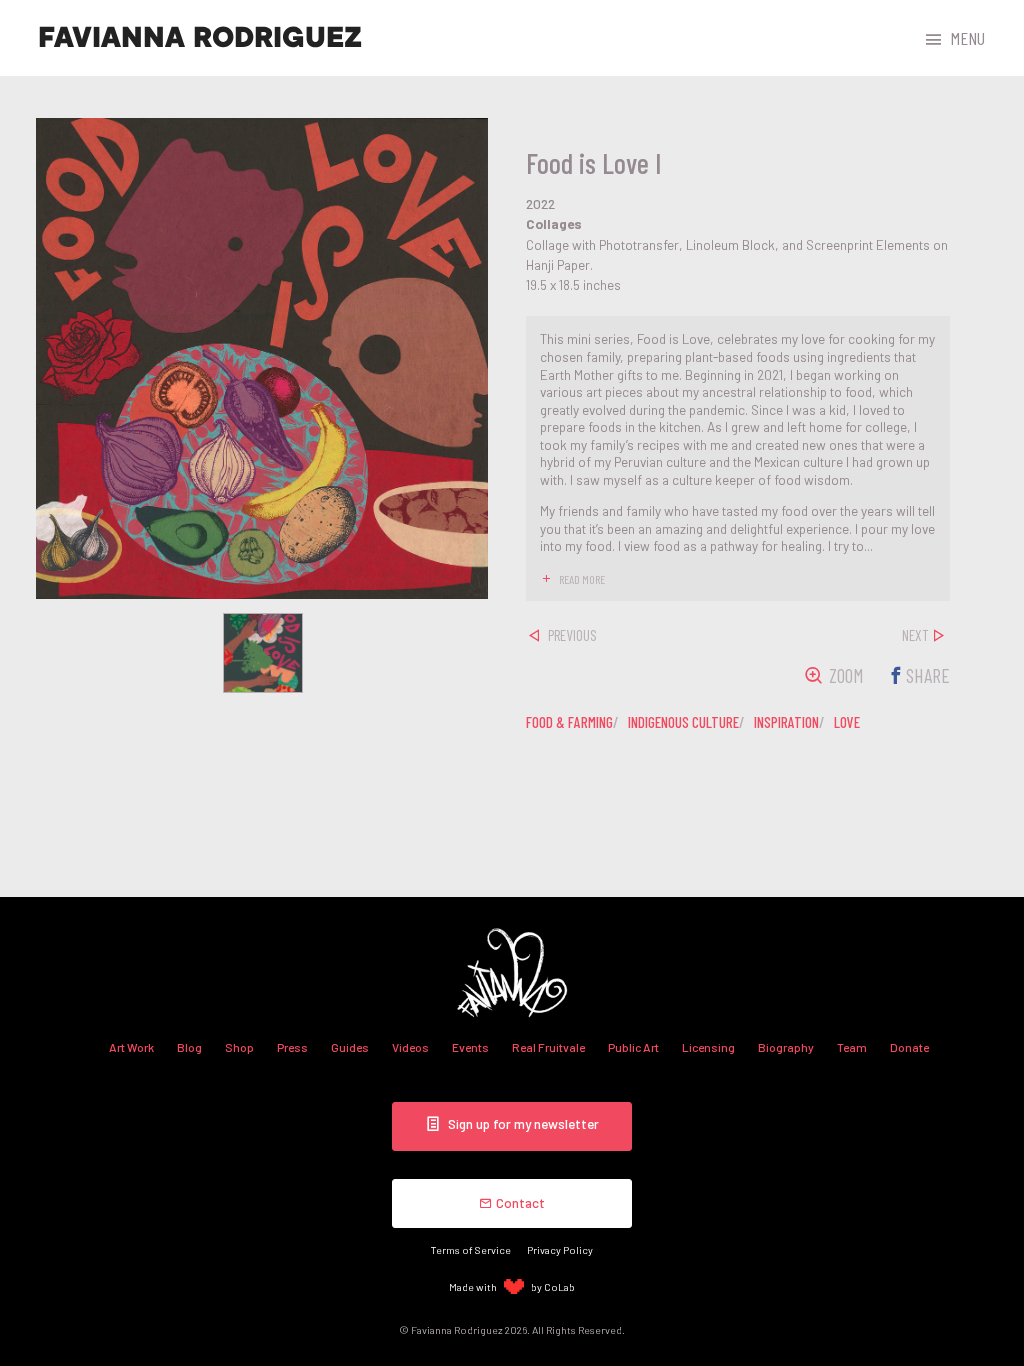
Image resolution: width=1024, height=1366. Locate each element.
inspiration (786, 722)
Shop (239, 1047)
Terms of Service (471, 1249)
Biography (786, 1047)
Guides (350, 1047)
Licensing (708, 1047)
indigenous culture (683, 722)
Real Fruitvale (548, 1047)
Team (852, 1047)
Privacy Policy (560, 1249)
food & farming (569, 722)
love (847, 722)
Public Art (633, 1047)
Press (292, 1047)
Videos (410, 1047)
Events (470, 1047)
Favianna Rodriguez (200, 38)
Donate (909, 1047)
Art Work (131, 1047)
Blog (189, 1047)
